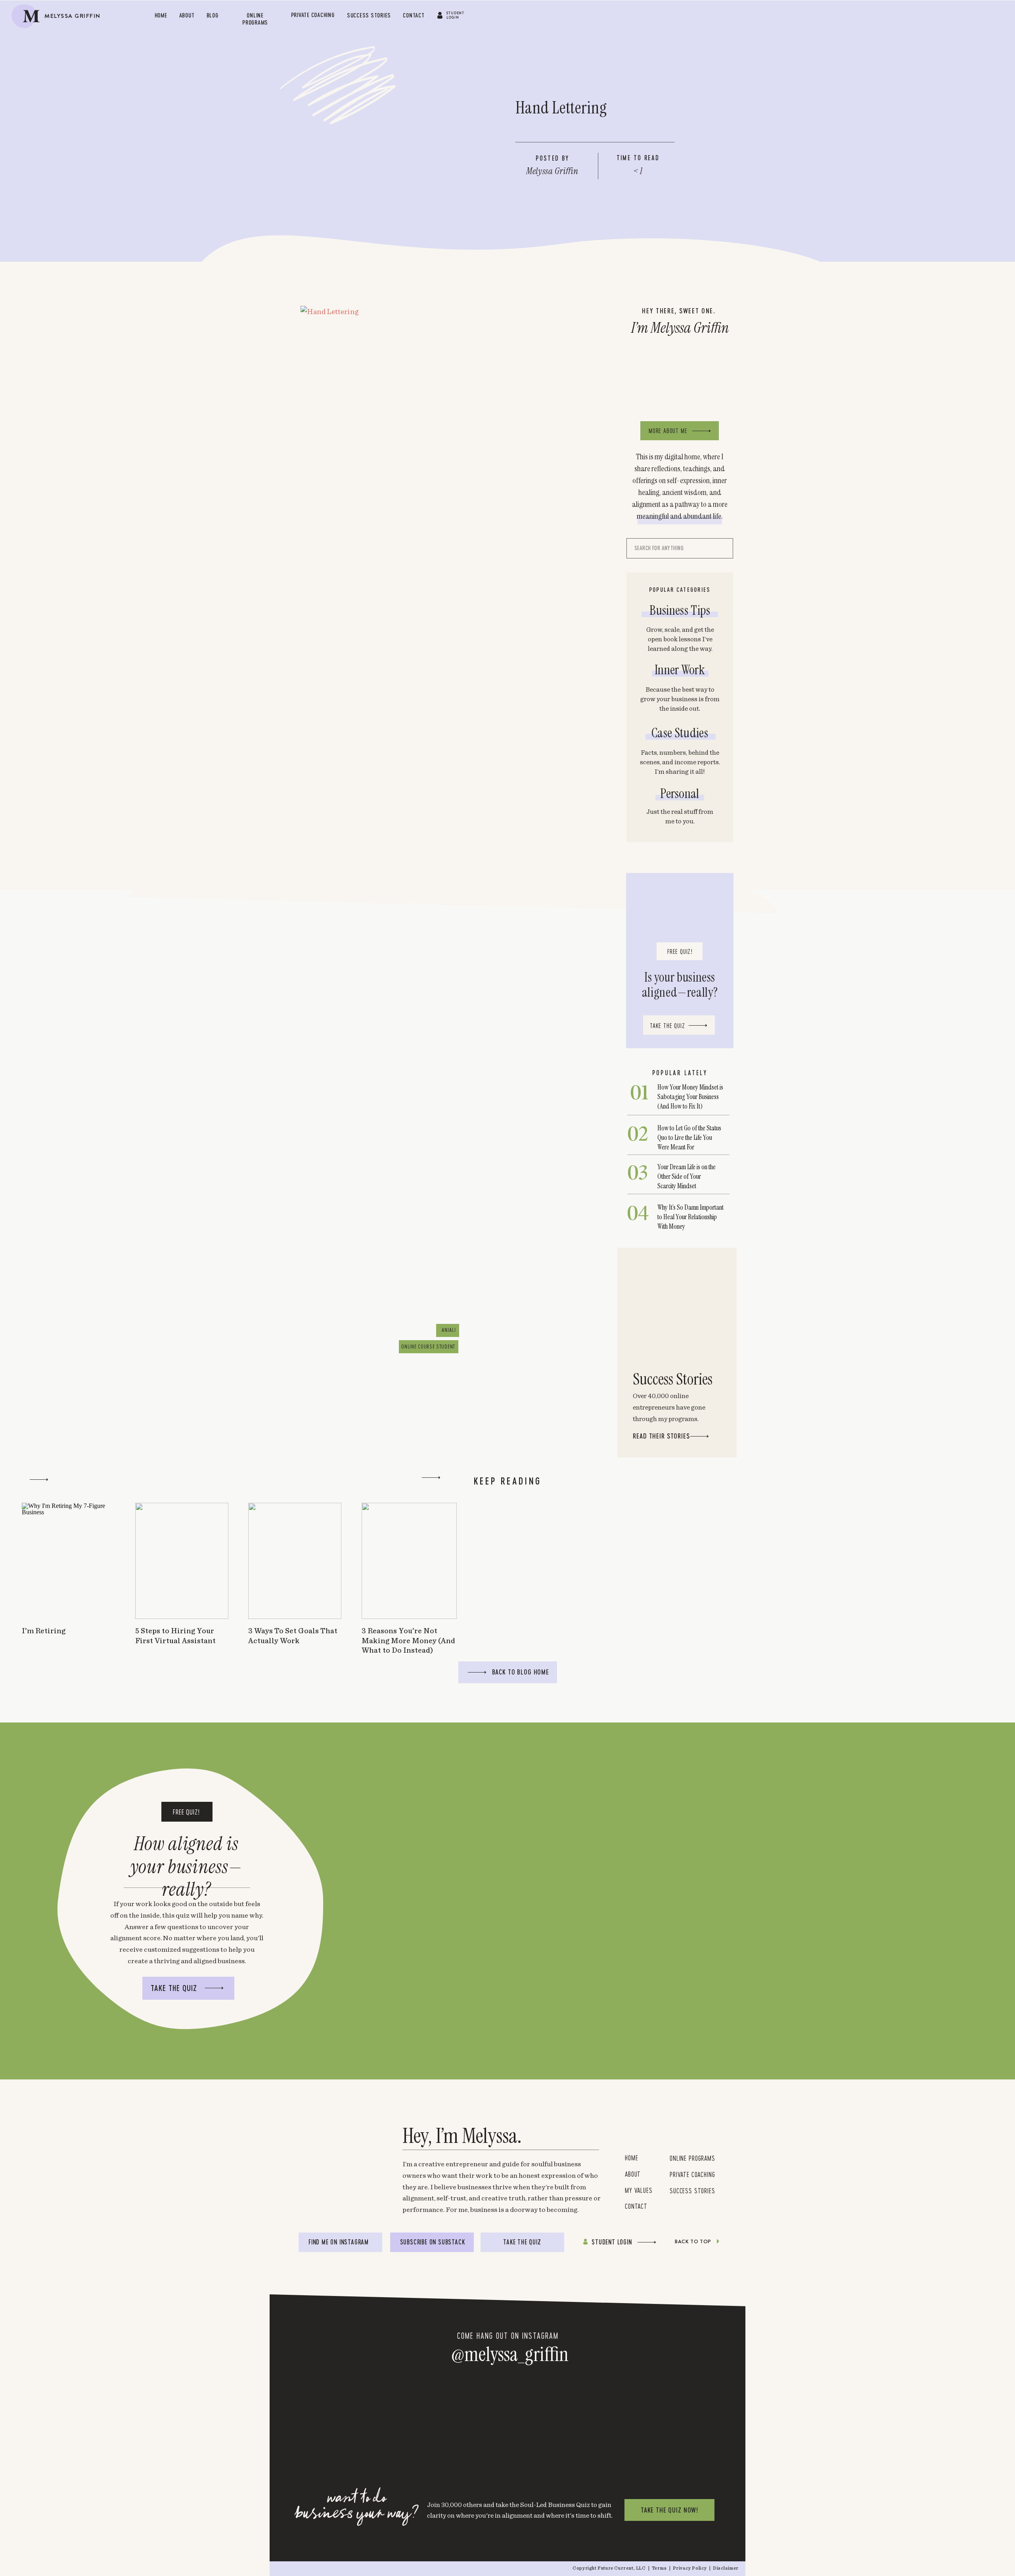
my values (641, 2190)
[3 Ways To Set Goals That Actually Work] (295, 1561)
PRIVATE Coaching (692, 2174)
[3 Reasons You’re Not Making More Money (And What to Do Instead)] (409, 1561)
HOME (631, 2158)
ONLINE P (681, 2158)
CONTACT (636, 2206)
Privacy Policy (690, 2568)
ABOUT (633, 2174)
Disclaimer (726, 2568)
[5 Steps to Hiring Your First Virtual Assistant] (182, 1561)
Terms (660, 2568)
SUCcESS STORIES (692, 2190)
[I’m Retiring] (68, 1561)
